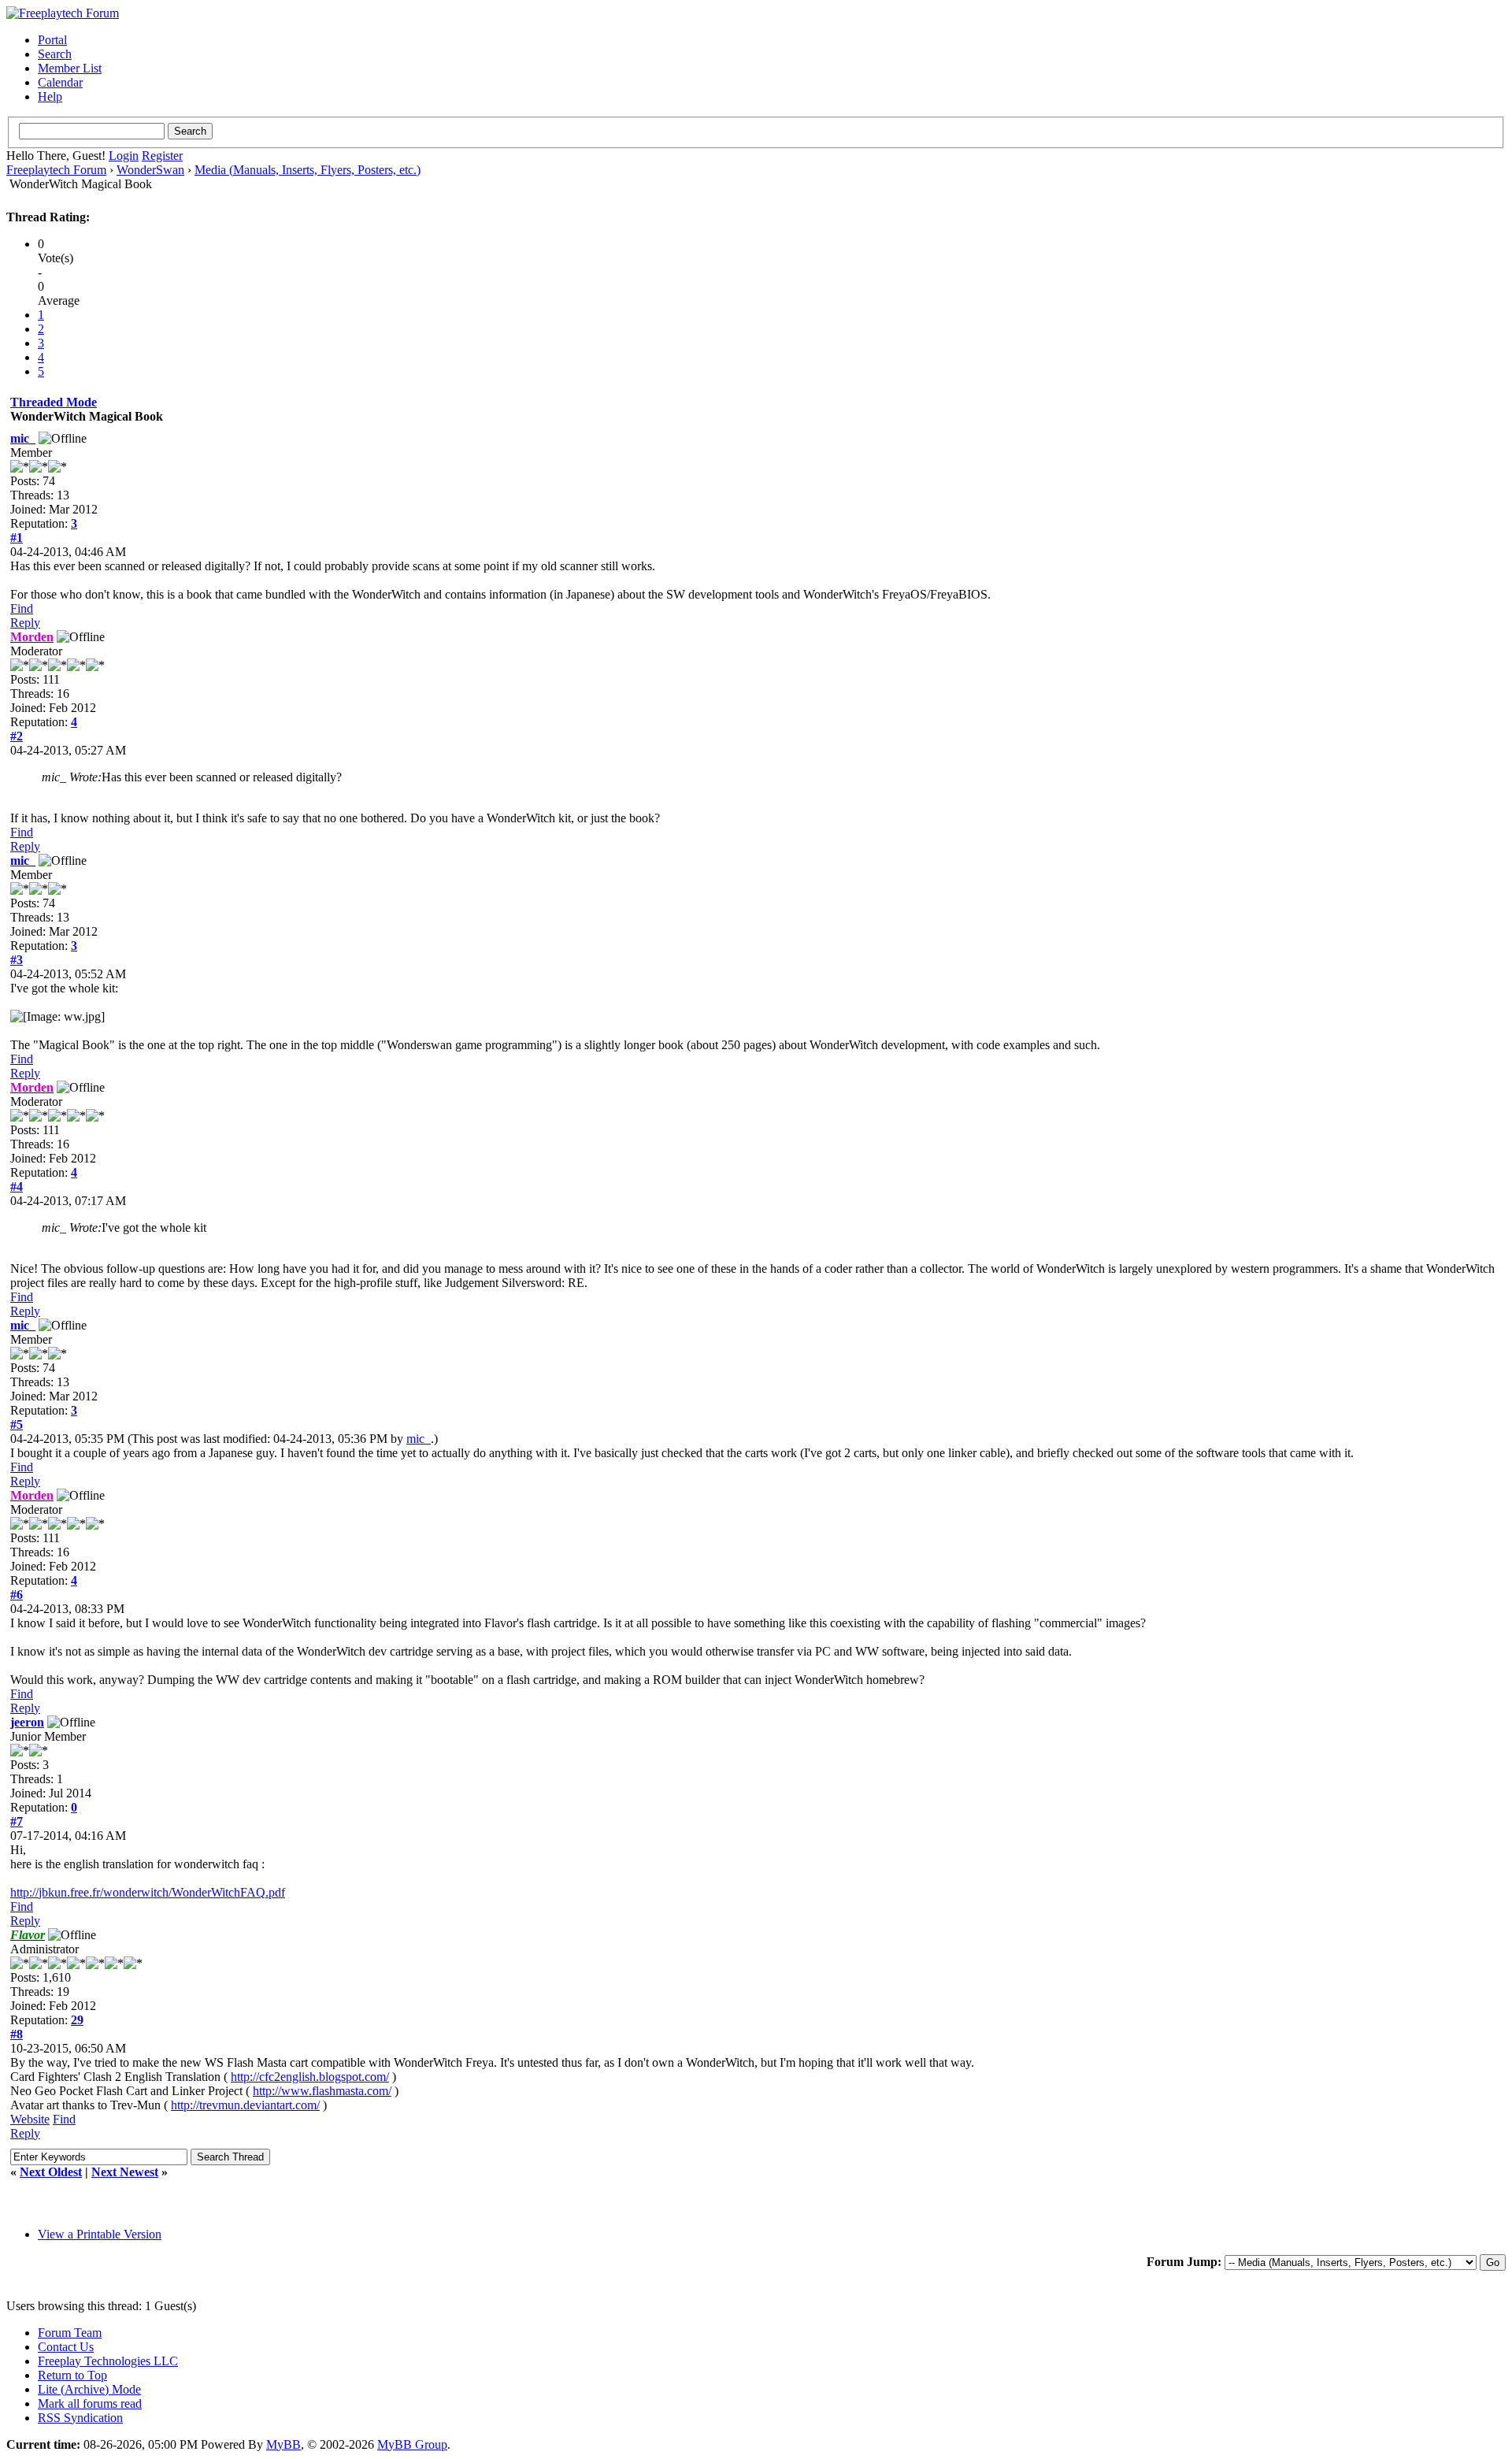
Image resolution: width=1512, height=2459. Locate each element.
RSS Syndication (80, 2418)
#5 (17, 1424)
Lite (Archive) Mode (89, 2389)
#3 (17, 960)
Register (162, 156)
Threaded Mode (54, 402)
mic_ (23, 438)
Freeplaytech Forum (56, 170)
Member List (70, 68)
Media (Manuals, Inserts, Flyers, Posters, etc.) (308, 170)
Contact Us (66, 2347)
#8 (17, 2034)
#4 (17, 1187)
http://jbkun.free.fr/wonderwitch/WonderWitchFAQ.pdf (148, 1892)
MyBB (283, 2444)
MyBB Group (412, 2444)
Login (124, 156)
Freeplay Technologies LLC (108, 2361)
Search (55, 54)
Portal (52, 40)
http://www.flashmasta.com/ (322, 2091)
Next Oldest (51, 2172)
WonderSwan (150, 170)
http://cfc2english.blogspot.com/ (310, 2077)
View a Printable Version (100, 2234)
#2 (17, 736)
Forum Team (70, 2333)
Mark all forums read (90, 2403)
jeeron (27, 1722)
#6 (17, 1595)
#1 (17, 538)
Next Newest (125, 2172)
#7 (17, 1821)
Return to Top (72, 2375)
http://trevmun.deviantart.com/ (245, 2105)
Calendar (60, 82)
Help (50, 96)
